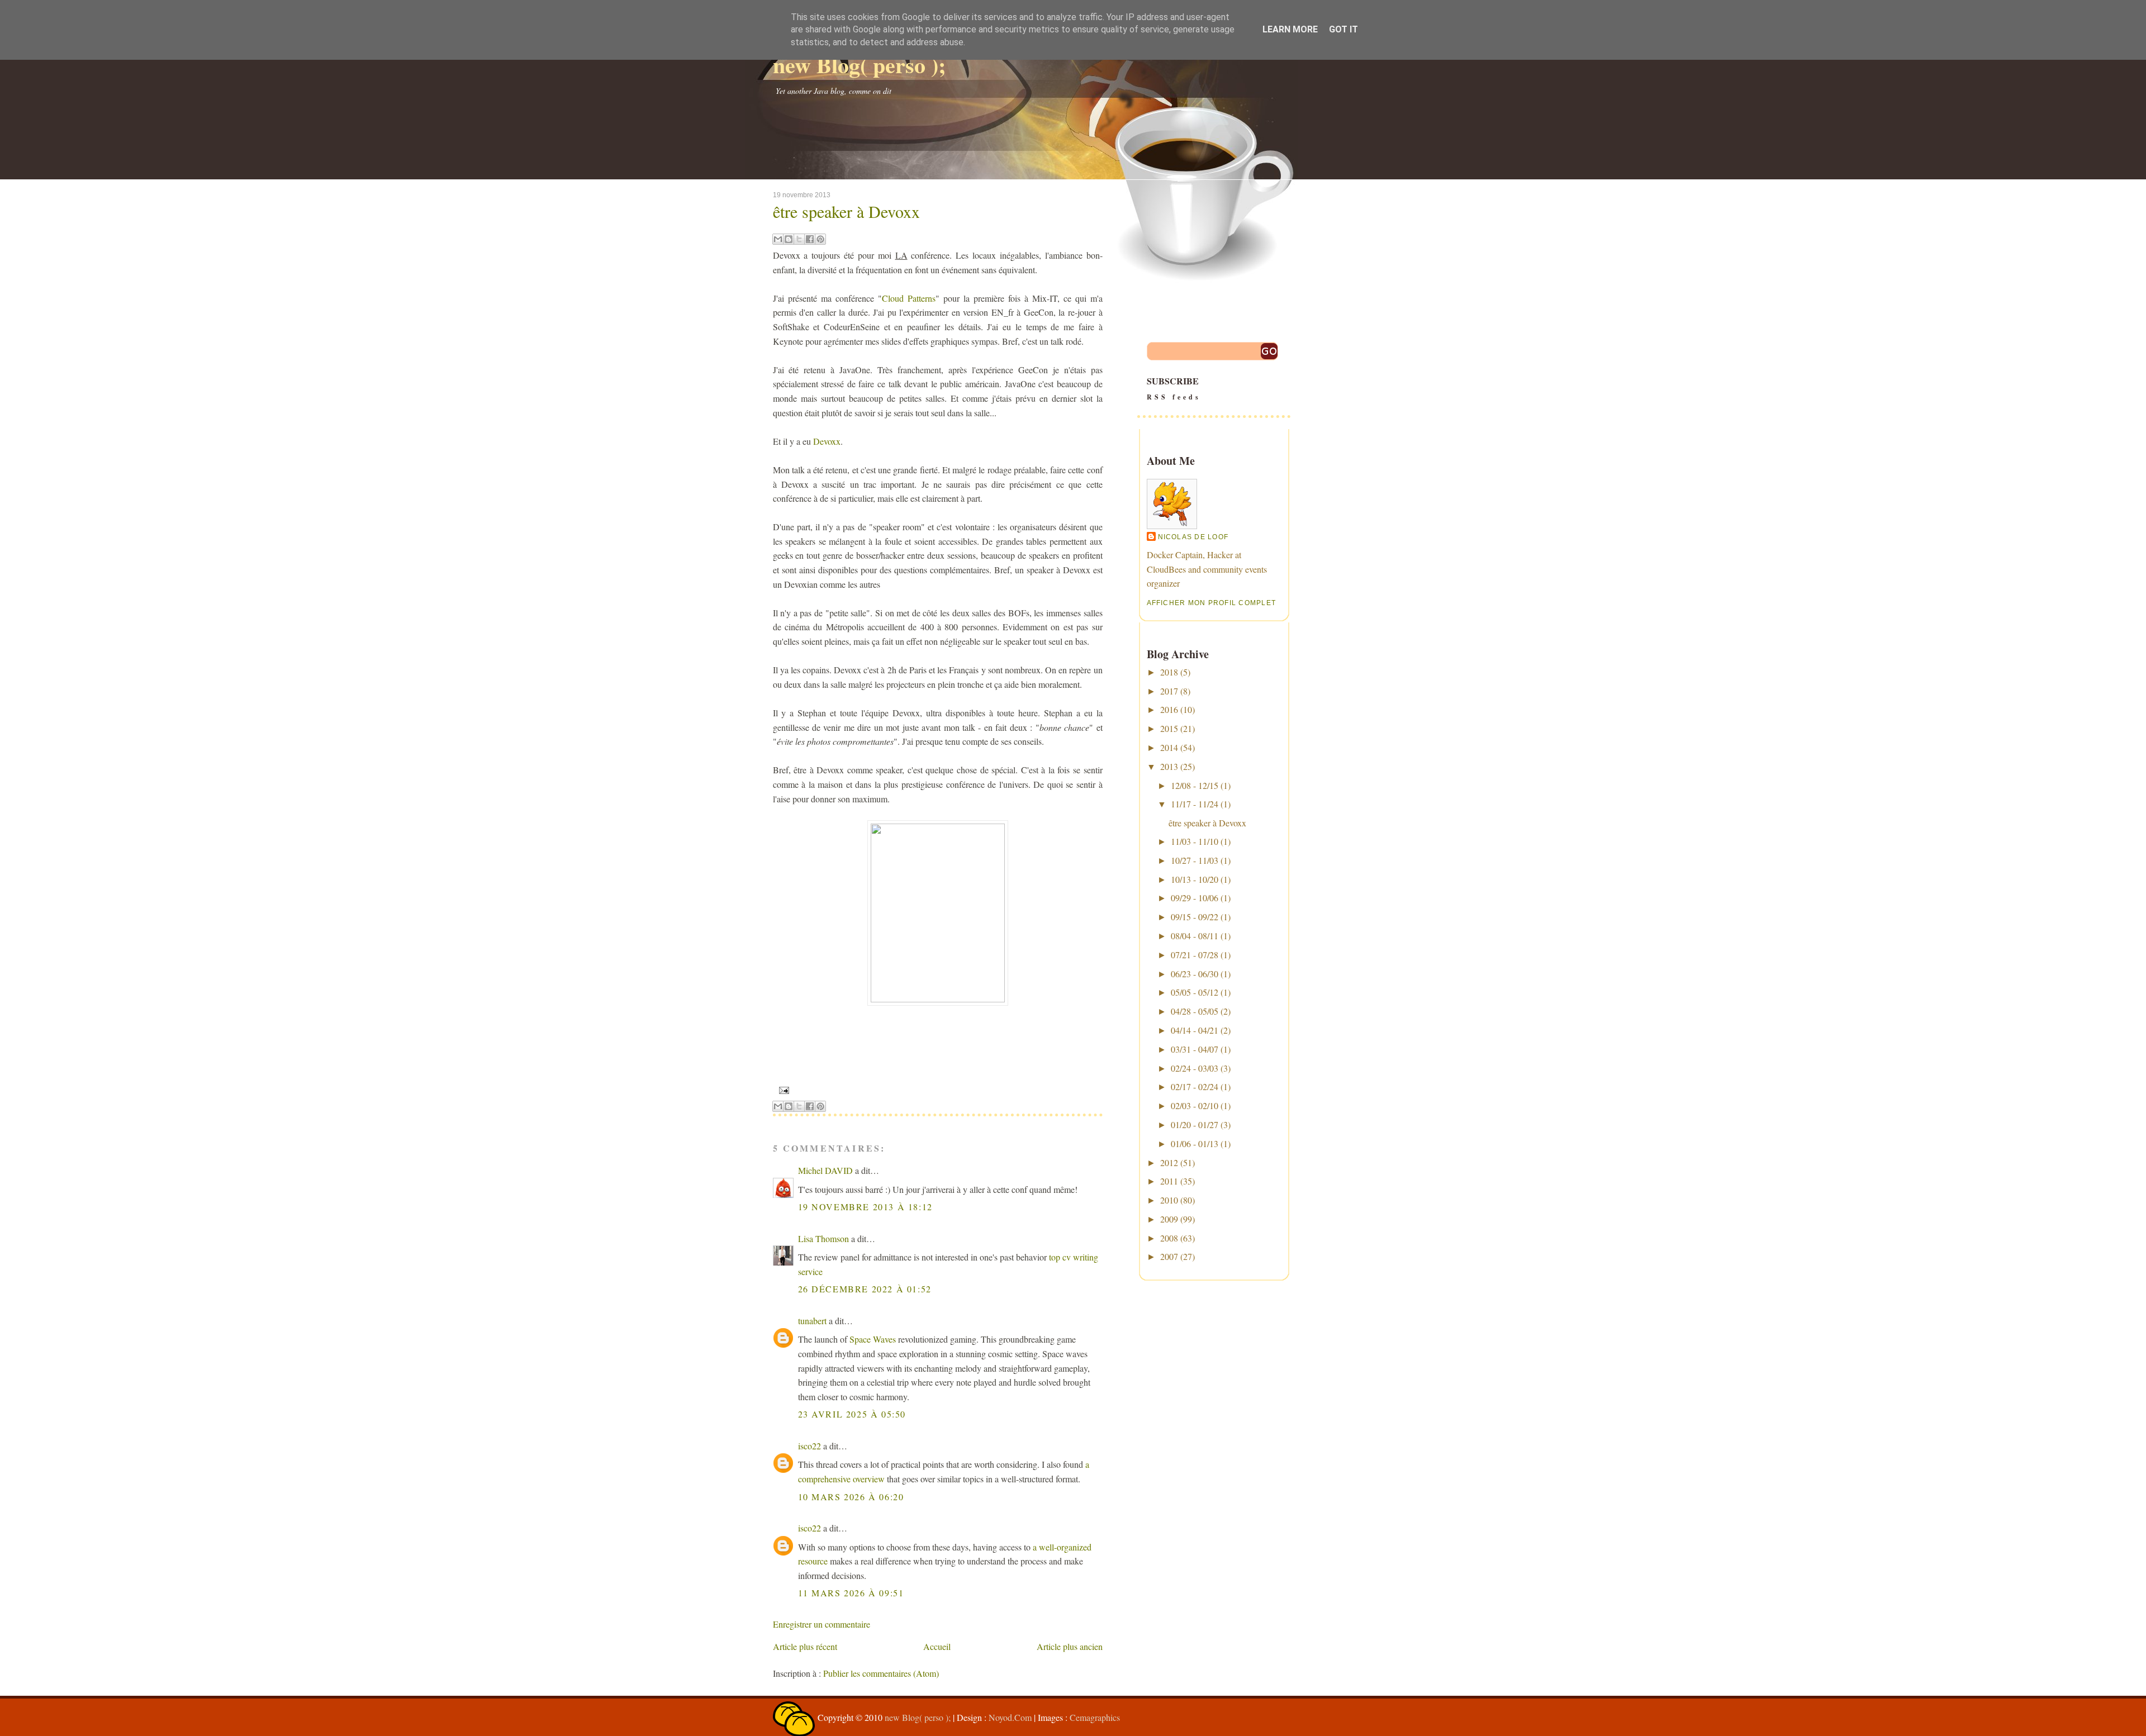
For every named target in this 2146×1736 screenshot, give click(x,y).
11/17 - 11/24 (1195, 804)
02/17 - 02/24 (1195, 1086)
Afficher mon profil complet (1212, 603)
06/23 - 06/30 (1195, 974)
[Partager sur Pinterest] (820, 239)
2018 (1169, 672)
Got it (1343, 29)
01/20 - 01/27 (1195, 1124)
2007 (1169, 1256)
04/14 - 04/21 (1195, 1030)
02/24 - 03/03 (1195, 1068)
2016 (1169, 709)
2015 (1169, 728)
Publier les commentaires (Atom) (881, 1673)
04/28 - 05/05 (1195, 1011)
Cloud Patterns (909, 298)
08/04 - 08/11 (1195, 936)
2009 (1169, 1219)
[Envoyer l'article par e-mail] (783, 1090)
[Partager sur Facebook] (810, 239)
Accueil (937, 1646)
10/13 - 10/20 (1195, 879)
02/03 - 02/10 (1195, 1105)
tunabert (812, 1321)
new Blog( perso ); (859, 65)
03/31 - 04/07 (1195, 1049)
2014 (1169, 747)
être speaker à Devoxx (846, 211)
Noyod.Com (1010, 1717)
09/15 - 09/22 (1195, 917)
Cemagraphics (1095, 1717)
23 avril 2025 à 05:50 (852, 1414)
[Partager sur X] (799, 239)
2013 (1169, 766)
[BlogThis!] (789, 239)
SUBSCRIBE (1174, 388)
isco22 (810, 1446)
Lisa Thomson (823, 1238)
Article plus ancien (1070, 1646)
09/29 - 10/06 (1195, 898)
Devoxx (827, 441)
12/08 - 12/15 (1195, 785)
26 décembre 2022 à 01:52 (865, 1289)
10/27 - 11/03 (1195, 860)
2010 (1169, 1200)
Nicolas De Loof (1193, 537)
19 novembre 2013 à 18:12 (865, 1207)
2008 (1169, 1238)
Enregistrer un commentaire (822, 1624)
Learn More (1290, 29)
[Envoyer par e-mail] (778, 239)
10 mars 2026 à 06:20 (851, 1497)
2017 (1169, 691)
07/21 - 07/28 (1195, 955)
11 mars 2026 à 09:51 (851, 1593)
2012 (1169, 1162)
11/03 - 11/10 (1195, 841)
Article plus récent (805, 1646)
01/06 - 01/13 (1195, 1143)
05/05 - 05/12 (1195, 992)
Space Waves (873, 1339)
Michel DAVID (825, 1170)
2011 (1169, 1181)
